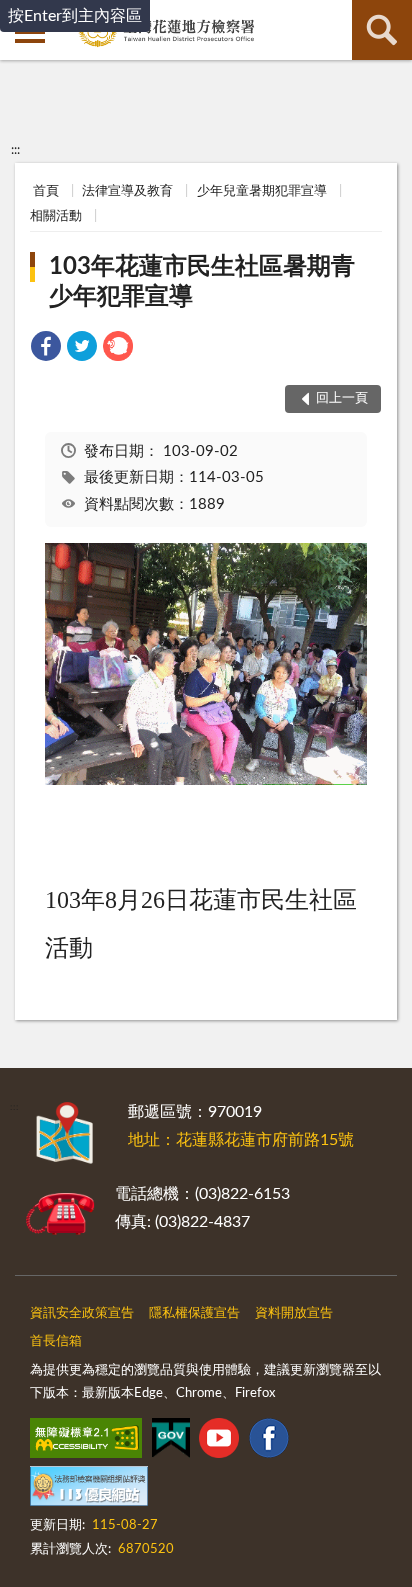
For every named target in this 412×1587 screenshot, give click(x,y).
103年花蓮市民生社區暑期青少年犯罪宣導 (202, 282)
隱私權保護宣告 (194, 1313)
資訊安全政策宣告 (82, 1313)
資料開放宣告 (294, 1313)
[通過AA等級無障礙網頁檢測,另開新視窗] (86, 1442)
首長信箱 (56, 1341)
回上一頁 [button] (342, 398)
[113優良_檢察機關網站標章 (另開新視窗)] (89, 1490)
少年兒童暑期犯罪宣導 (262, 191)
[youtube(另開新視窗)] (219, 1442)
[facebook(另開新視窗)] (269, 1442)
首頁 (46, 191)
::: (15, 150)
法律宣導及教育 (127, 191)
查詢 (382, 30)
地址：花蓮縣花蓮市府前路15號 (241, 1140)
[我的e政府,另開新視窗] (171, 1442)
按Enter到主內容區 (75, 16)
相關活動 (56, 216)
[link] (46, 349)
